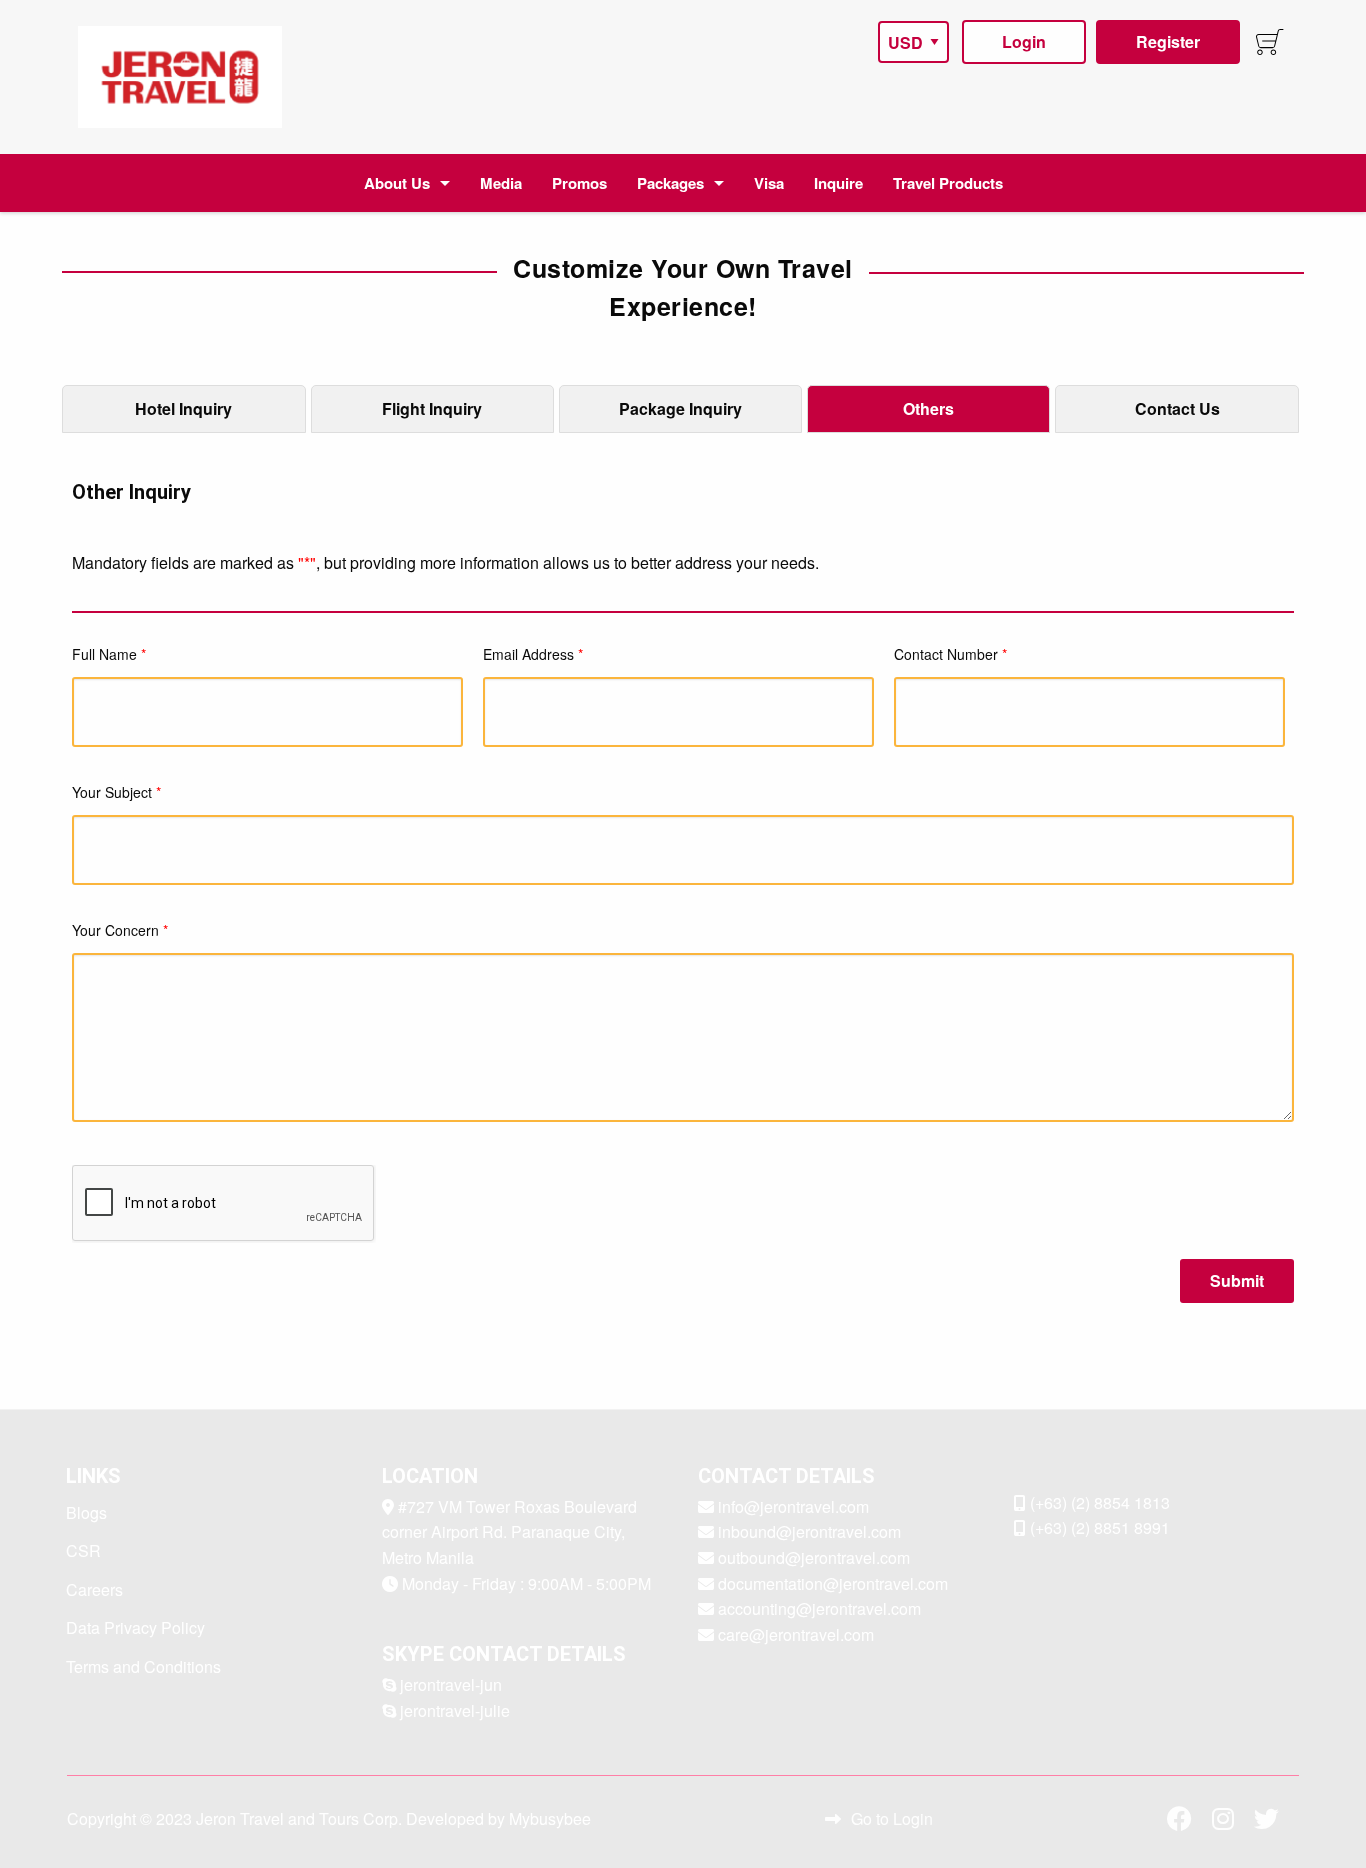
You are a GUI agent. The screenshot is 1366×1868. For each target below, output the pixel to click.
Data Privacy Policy (135, 1627)
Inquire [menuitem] (838, 183)
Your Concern (120, 930)
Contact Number (950, 654)
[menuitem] (180, 77)
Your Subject (116, 792)
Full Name (109, 654)
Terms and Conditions (143, 1666)
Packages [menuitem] (670, 183)
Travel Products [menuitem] (948, 183)
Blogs (86, 1512)
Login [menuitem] (1024, 41)
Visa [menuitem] (769, 183)
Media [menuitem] (501, 183)
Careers (94, 1589)
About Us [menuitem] (397, 183)
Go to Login (892, 1818)
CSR (83, 1550)
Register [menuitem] (1168, 41)
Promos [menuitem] (579, 183)
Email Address (533, 654)
